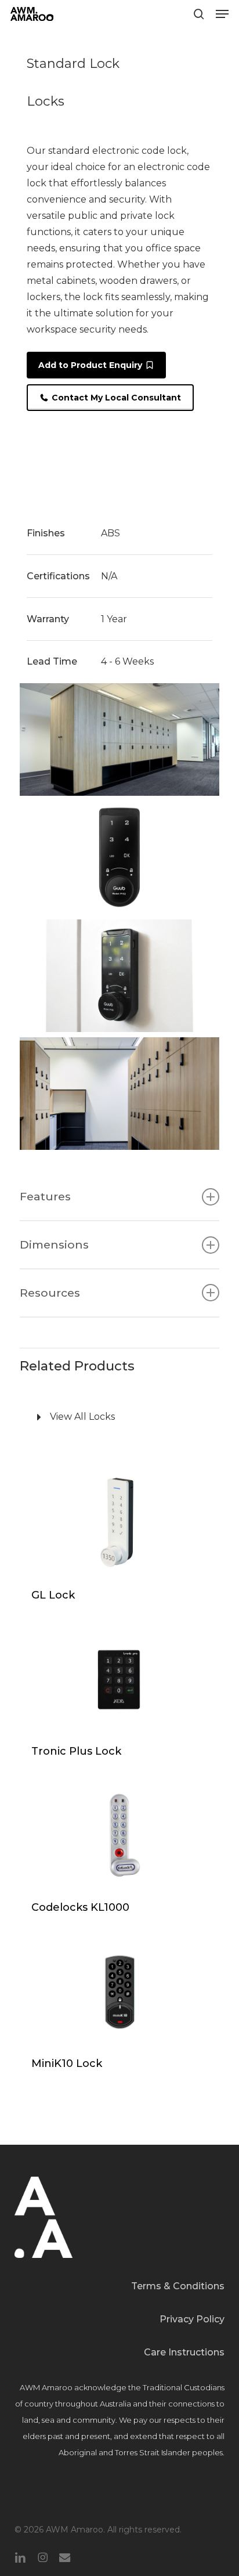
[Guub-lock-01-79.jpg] (119, 857)
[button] (222, 14)
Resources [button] (50, 1293)
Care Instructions (184, 2352)
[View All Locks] (119, 1417)
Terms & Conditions (178, 2286)
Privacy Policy (192, 2319)
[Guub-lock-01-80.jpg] (119, 976)
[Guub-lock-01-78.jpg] (119, 739)
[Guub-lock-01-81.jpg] (119, 1094)
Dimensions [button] (54, 1244)
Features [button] (45, 1196)
